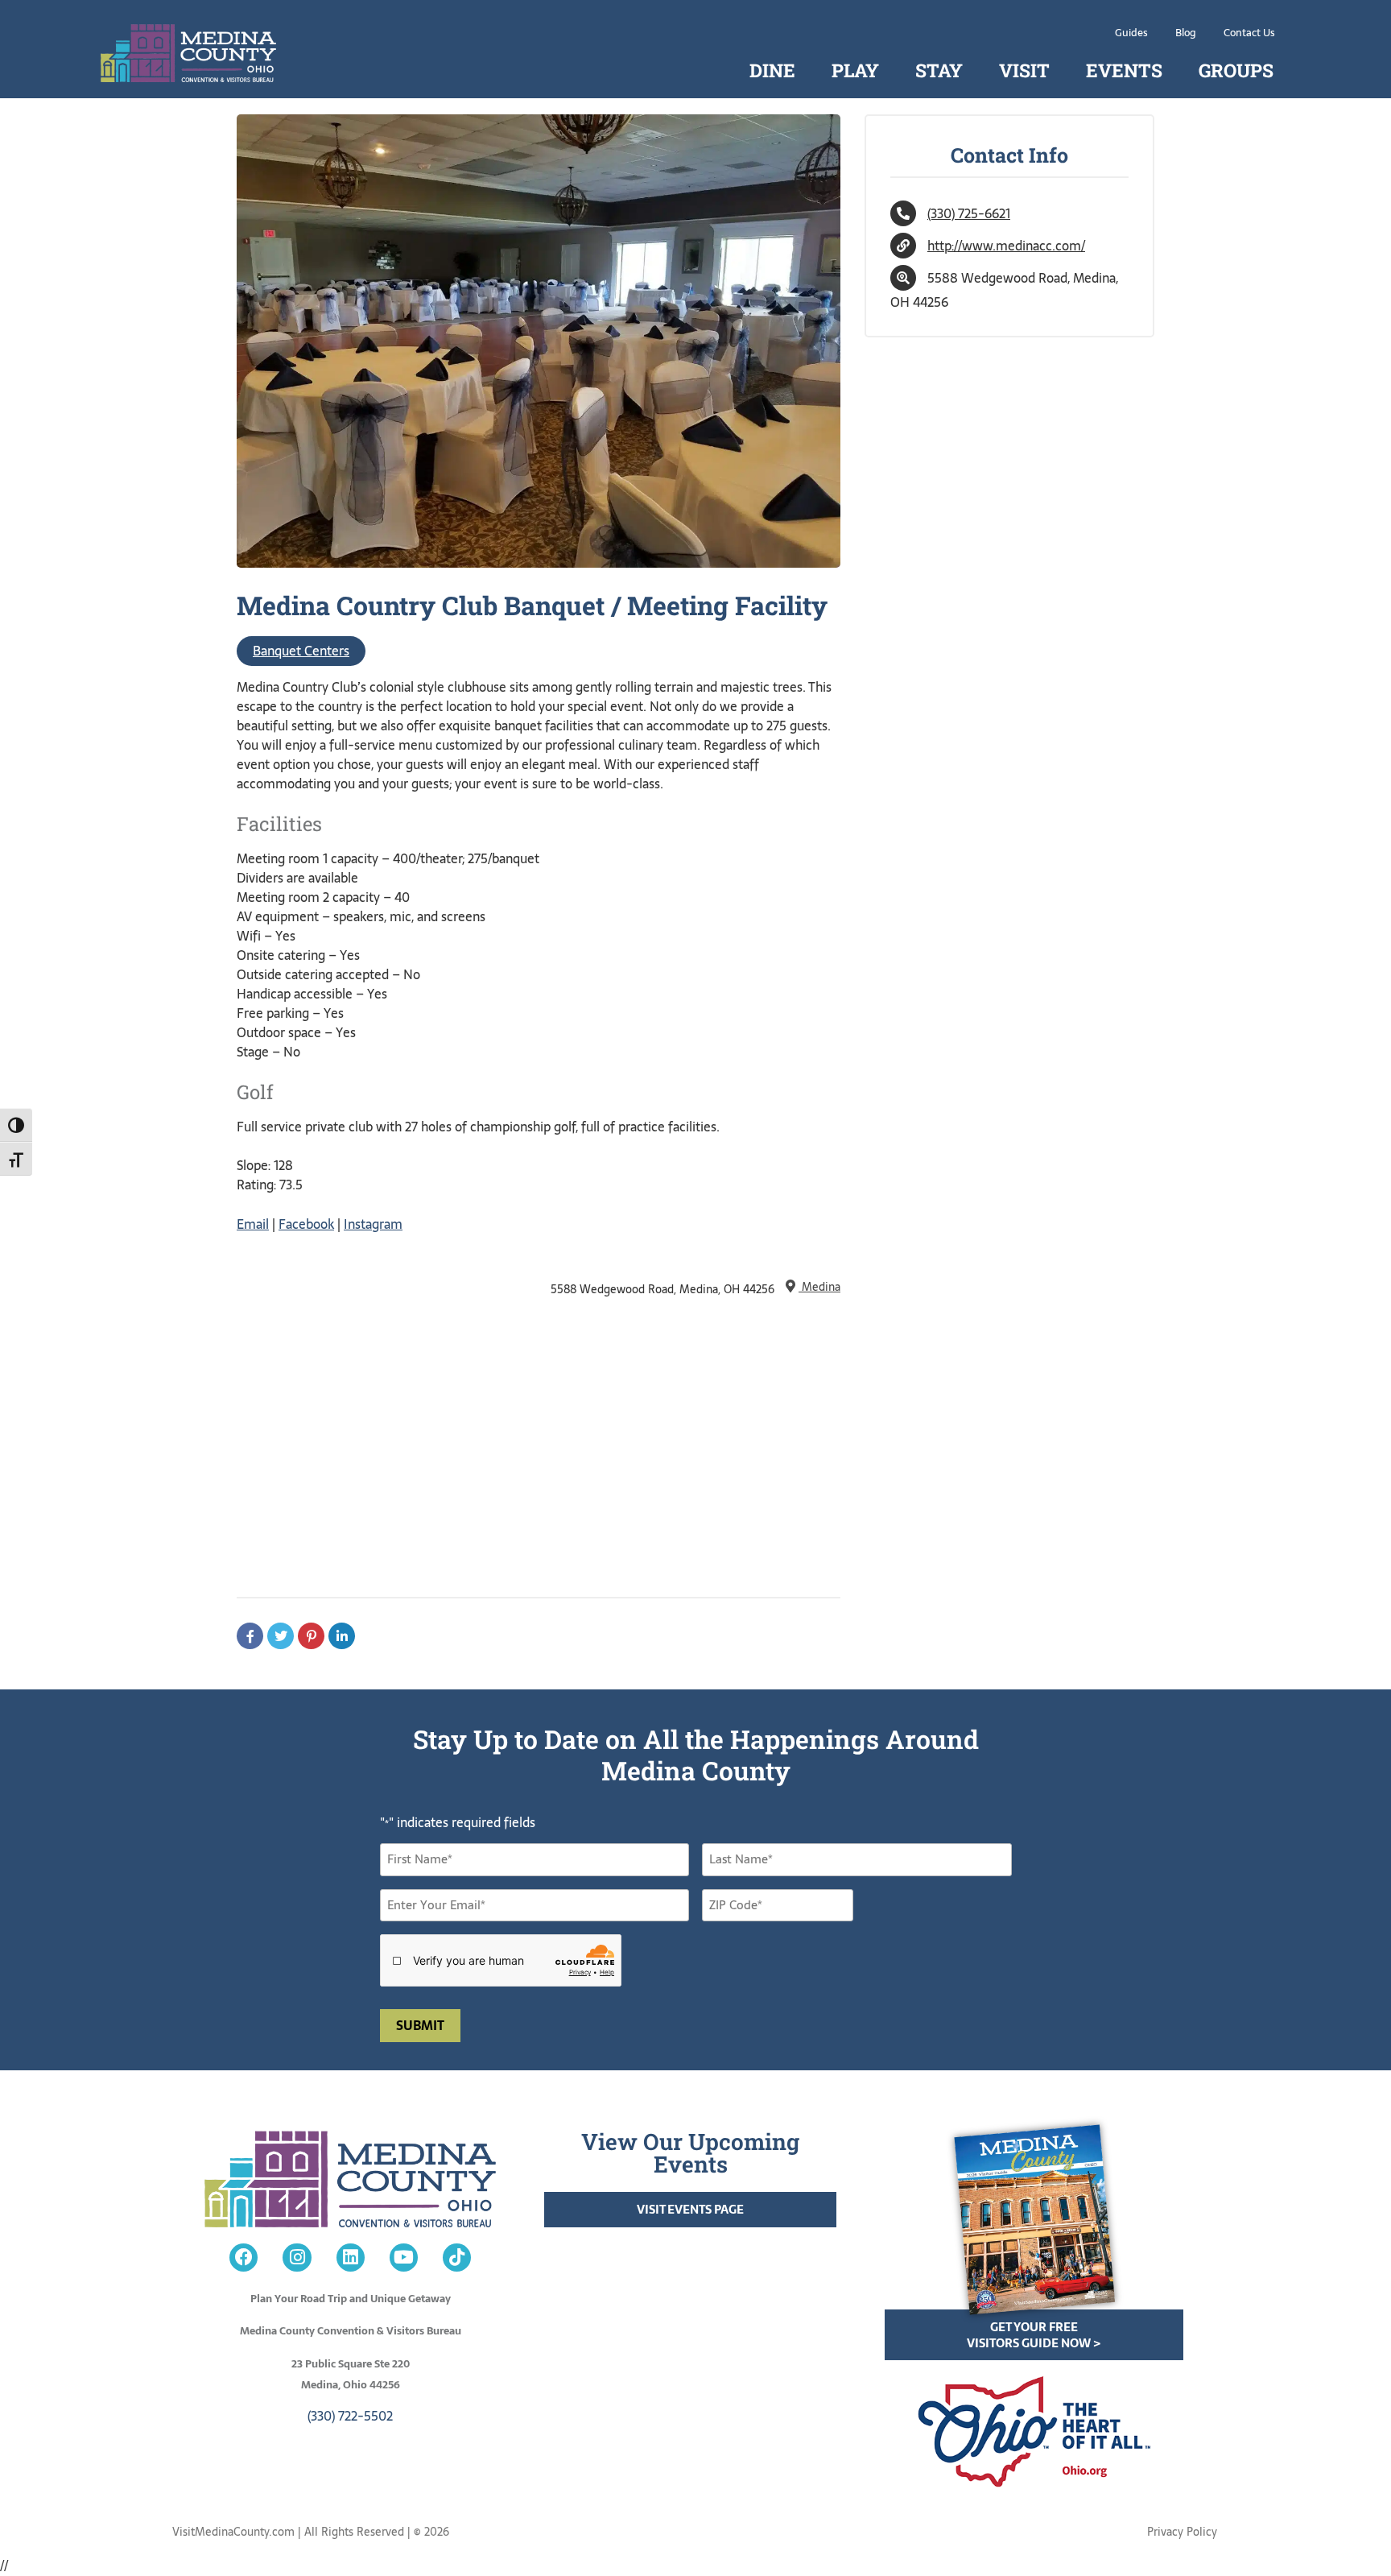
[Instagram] (297, 2258)
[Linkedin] (351, 2258)
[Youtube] (404, 2258)
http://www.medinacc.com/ (1006, 246)
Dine (772, 70)
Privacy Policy (1182, 2532)
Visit (1024, 70)
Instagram (373, 1224)
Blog (1186, 33)
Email (253, 1224)
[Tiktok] (457, 2258)
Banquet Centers (301, 651)
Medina (819, 1287)
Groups (1236, 70)
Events (1124, 70)
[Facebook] (244, 2258)
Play (855, 70)
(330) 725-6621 (969, 213)
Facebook (306, 1224)
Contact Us (1249, 33)
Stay (939, 70)
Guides (1131, 33)
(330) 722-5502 (350, 2416)
